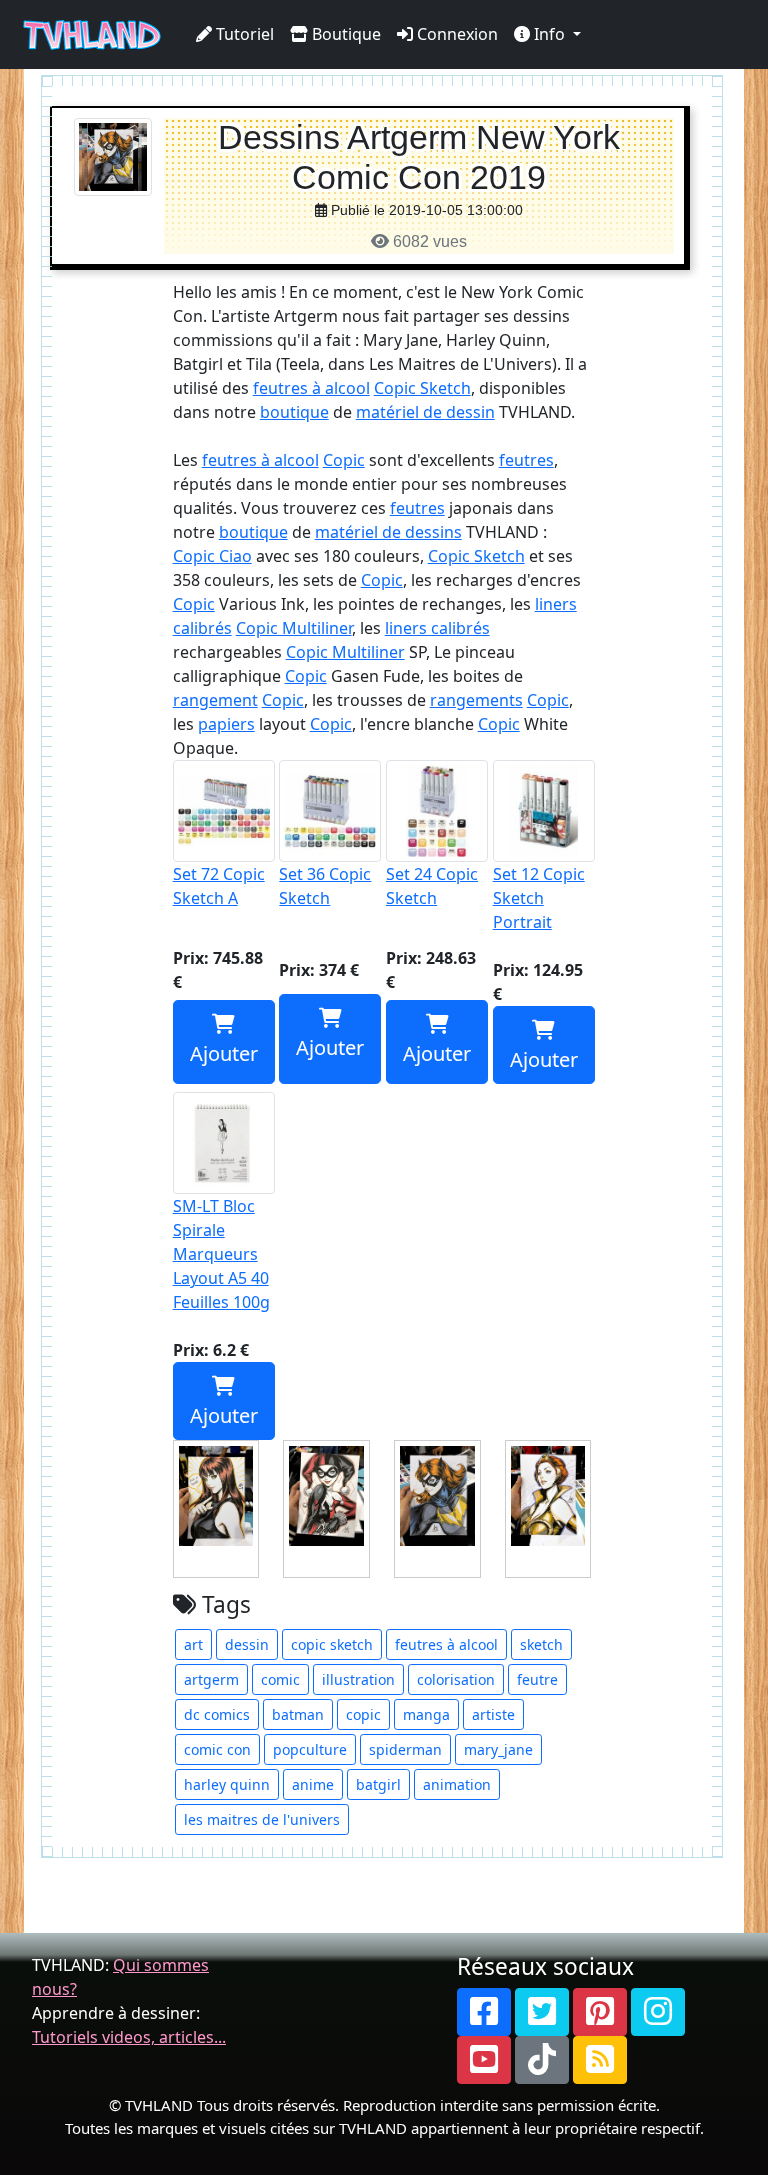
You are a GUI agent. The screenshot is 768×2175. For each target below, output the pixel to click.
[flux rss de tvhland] (600, 2060)
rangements (476, 700)
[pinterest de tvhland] (600, 2012)
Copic (344, 460)
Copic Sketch (422, 388)
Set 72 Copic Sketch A (219, 886)
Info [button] (549, 34)
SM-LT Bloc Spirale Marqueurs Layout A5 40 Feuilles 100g (221, 1254)
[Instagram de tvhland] (658, 2012)
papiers (226, 724)
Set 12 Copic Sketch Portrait (539, 898)
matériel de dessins (388, 532)
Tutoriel (243, 34)
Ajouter (224, 1053)
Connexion (455, 34)
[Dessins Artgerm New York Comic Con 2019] (113, 155)
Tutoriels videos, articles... (129, 2037)
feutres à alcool (311, 388)
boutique (294, 412)
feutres (526, 460)
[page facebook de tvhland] (484, 2012)
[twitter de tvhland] (542, 2012)
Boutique (344, 34)
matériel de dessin (425, 412)
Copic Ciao (212, 556)
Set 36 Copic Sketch (325, 886)
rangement (215, 700)
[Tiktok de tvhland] (542, 2060)
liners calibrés (437, 628)
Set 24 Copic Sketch (432, 886)
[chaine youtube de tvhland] (484, 2060)
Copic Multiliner (294, 628)
